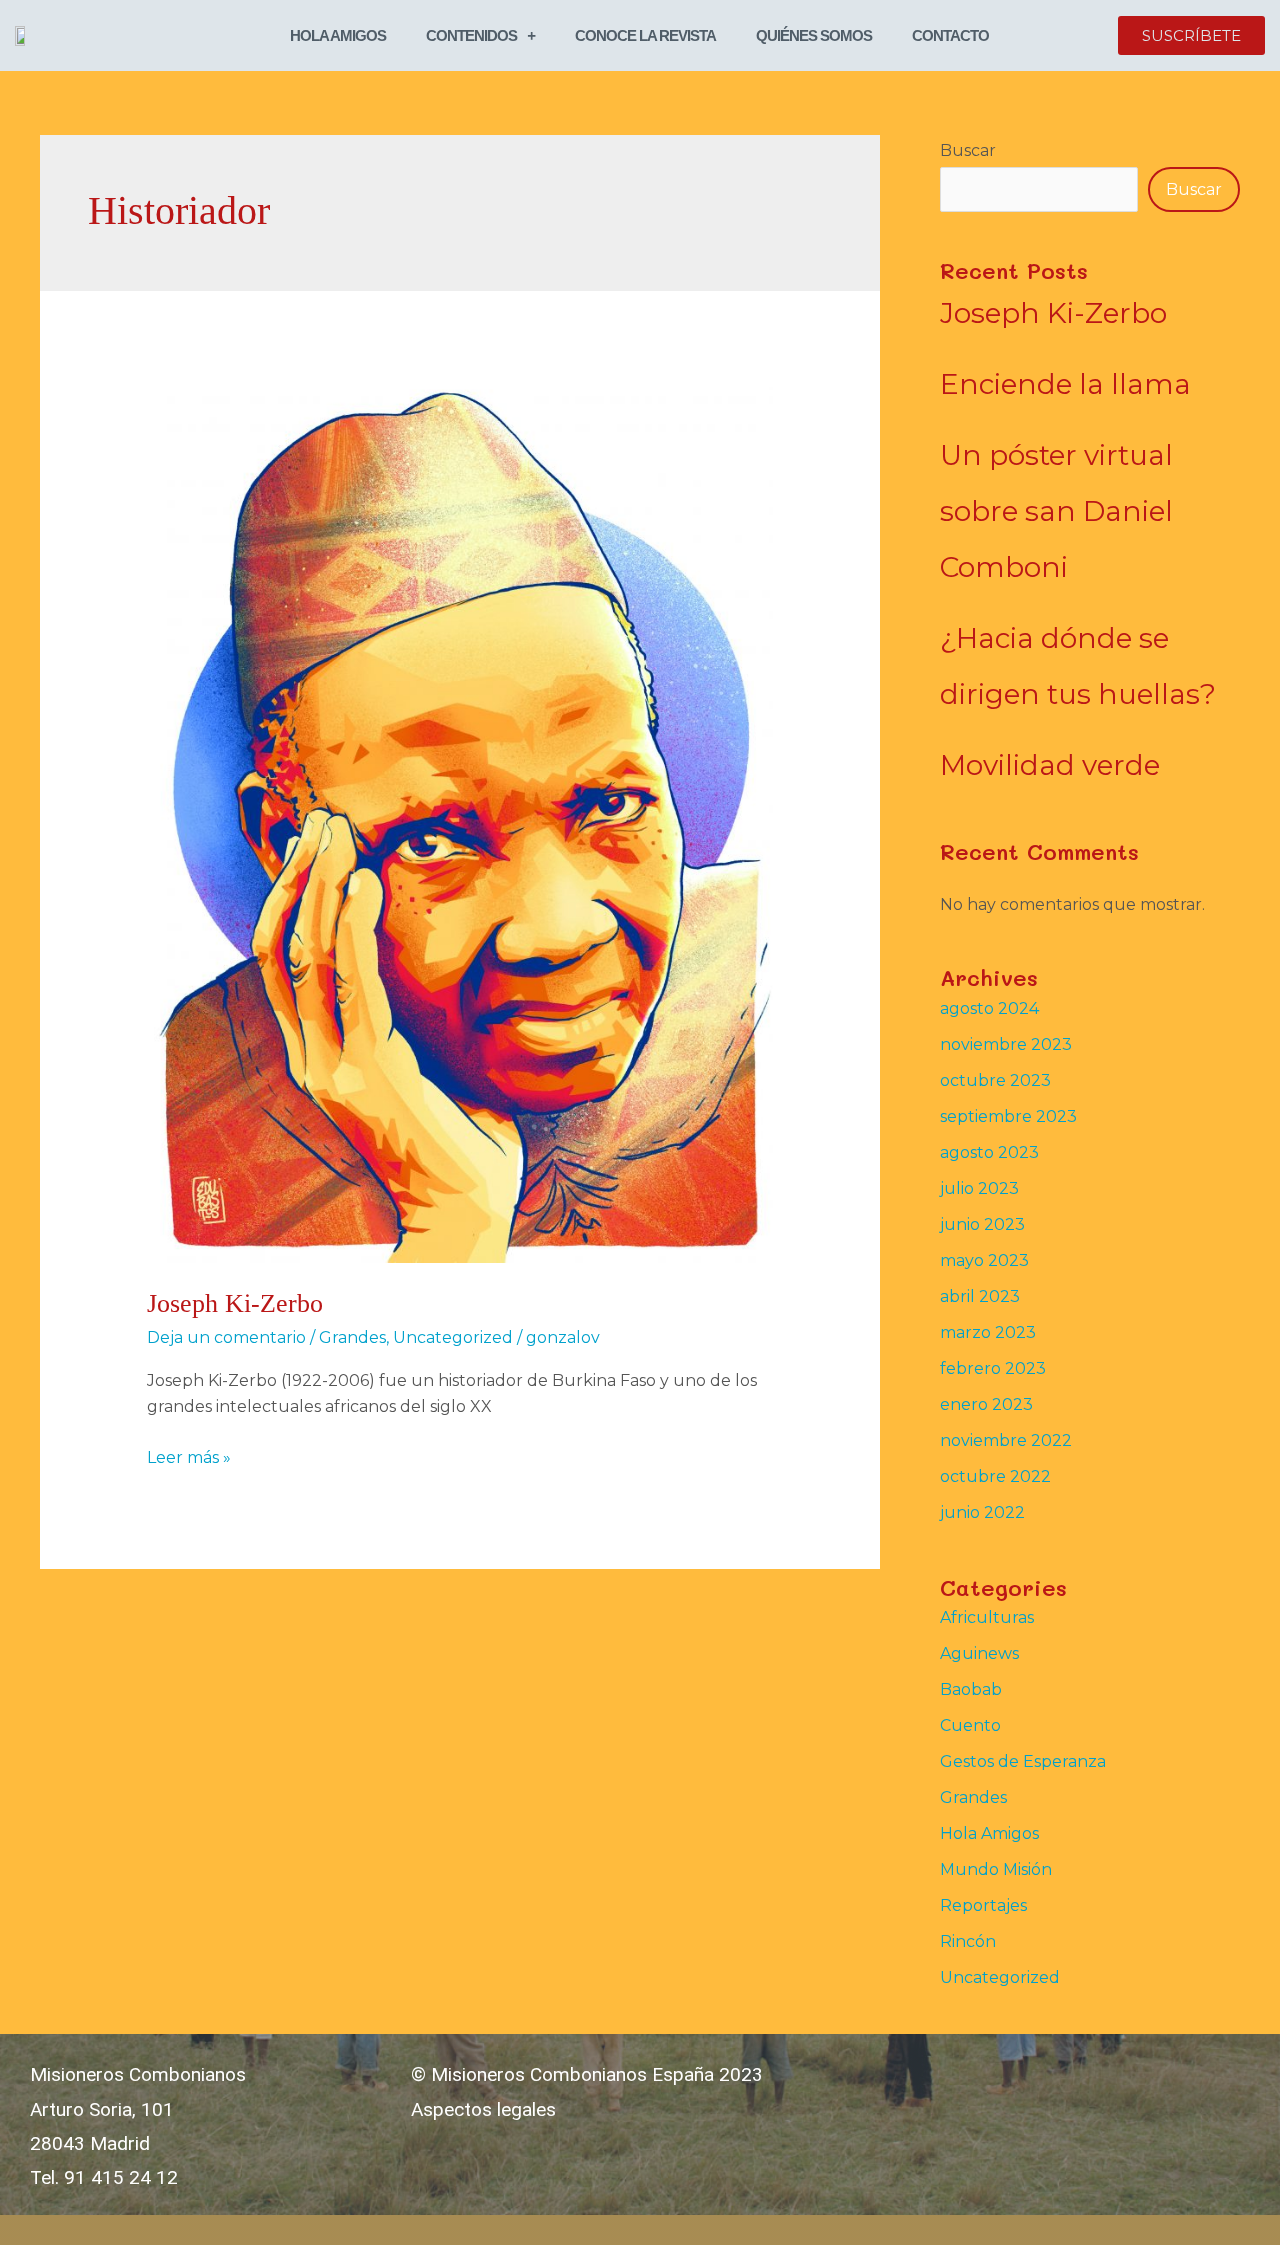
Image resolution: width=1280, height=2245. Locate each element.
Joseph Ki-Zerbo (235, 1303)
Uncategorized (453, 1337)
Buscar (968, 150)
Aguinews (979, 1653)
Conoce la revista (645, 35)
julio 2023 (979, 1188)
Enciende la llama (1065, 384)
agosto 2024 (989, 1008)
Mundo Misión (996, 1869)
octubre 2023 (995, 1080)
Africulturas (987, 1617)
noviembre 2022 (1006, 1440)
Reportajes (983, 1905)
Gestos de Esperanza (1023, 1761)
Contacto (950, 35)
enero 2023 (986, 1404)
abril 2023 (980, 1296)
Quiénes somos (814, 35)
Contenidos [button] (471, 35)
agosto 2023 (989, 1152)
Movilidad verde (1050, 765)
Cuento (970, 1725)
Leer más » (189, 1456)
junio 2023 (982, 1224)
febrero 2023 (993, 1368)
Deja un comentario (226, 1337)
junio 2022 (982, 1512)
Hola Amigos (338, 35)
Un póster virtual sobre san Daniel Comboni (1056, 511)
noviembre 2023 (1006, 1044)
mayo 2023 (984, 1260)
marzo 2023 (988, 1332)
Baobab (971, 1689)
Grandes (352, 1337)
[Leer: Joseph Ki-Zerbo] (460, 818)
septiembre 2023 (1008, 1116)
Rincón (968, 1941)
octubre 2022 (995, 1476)
